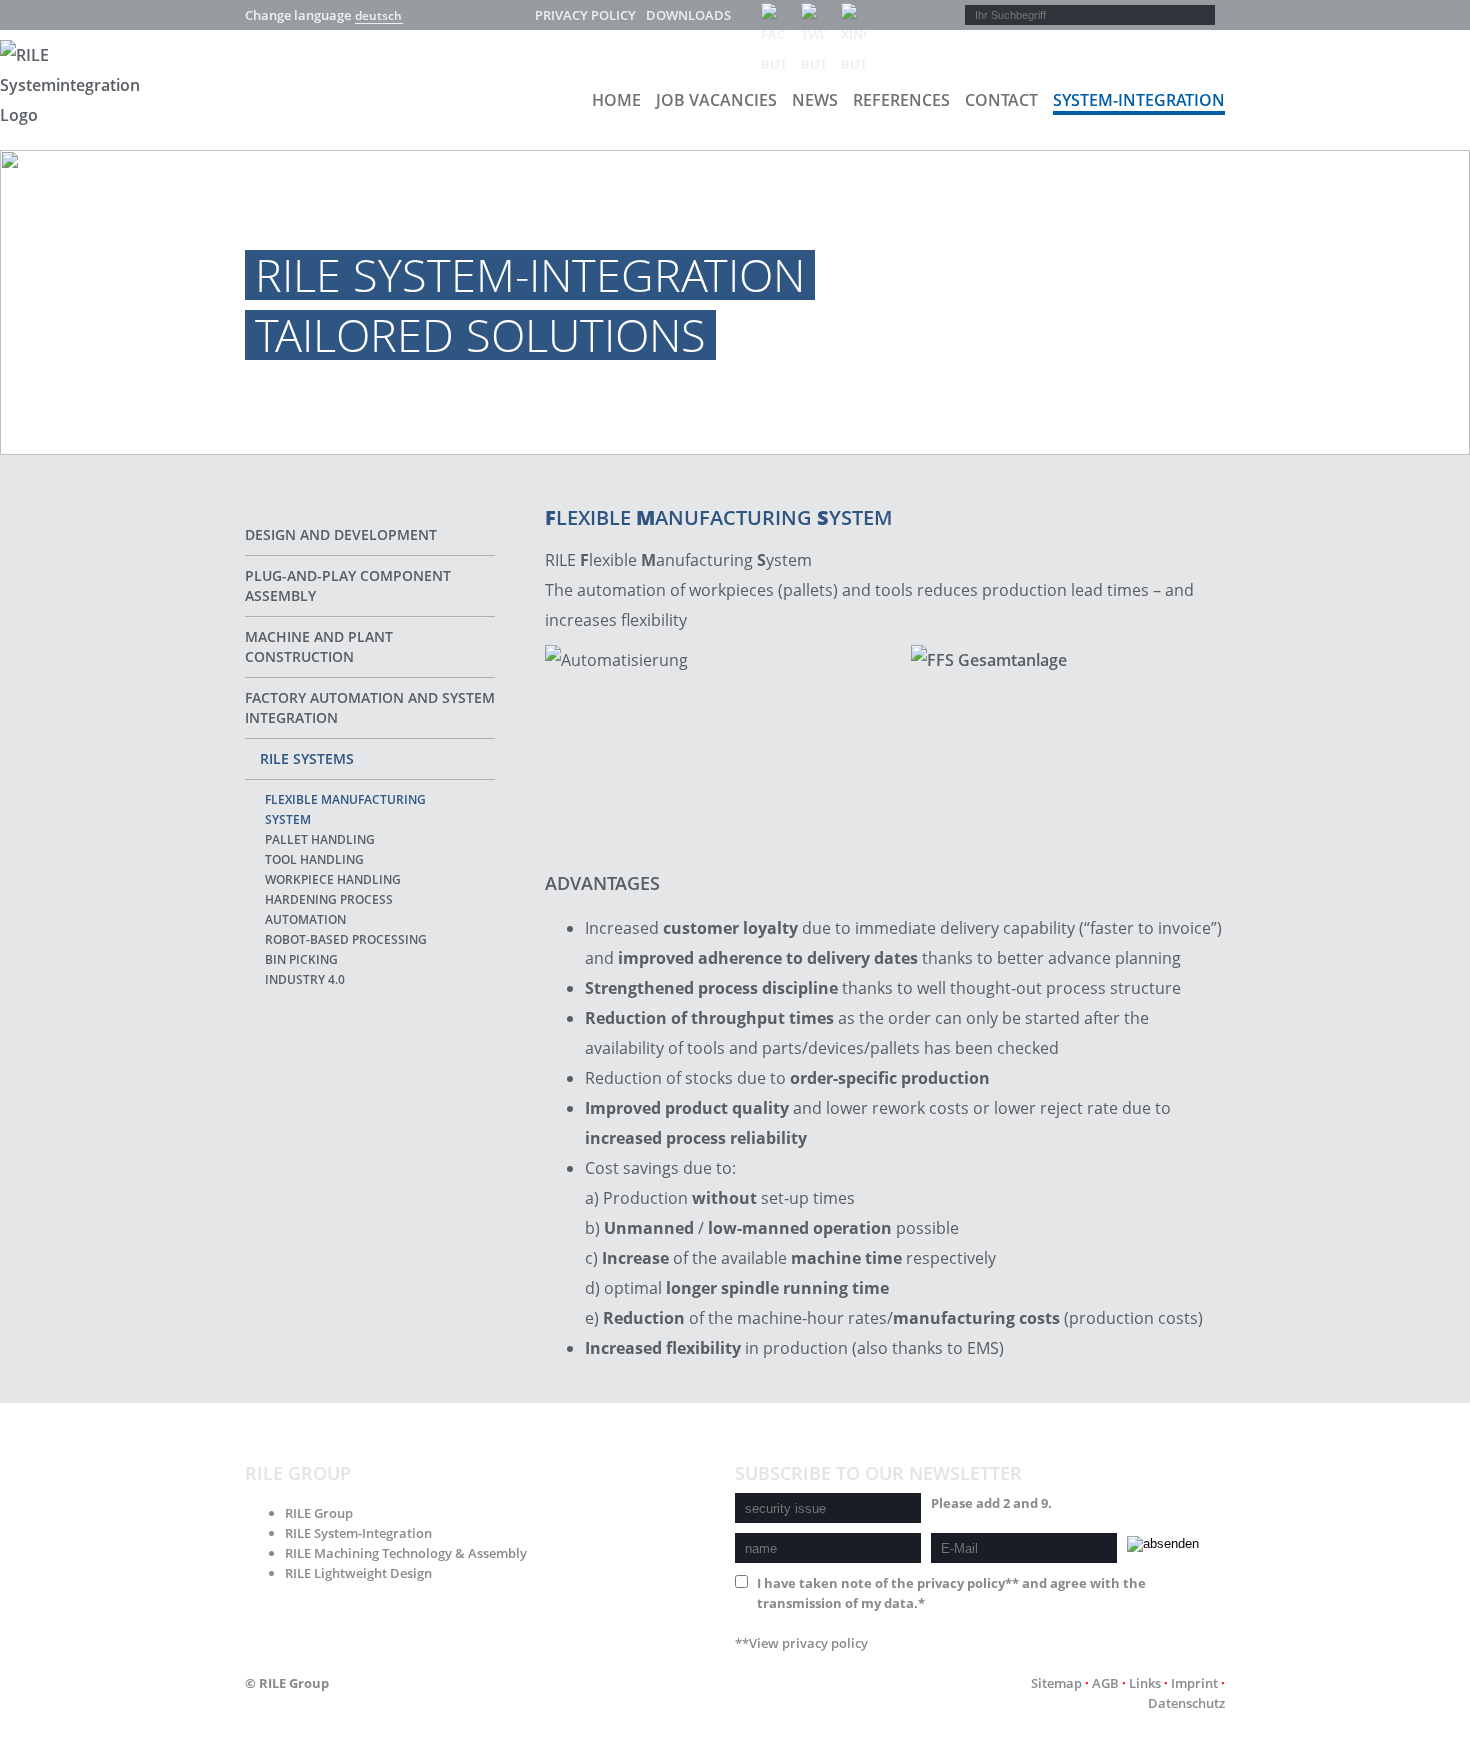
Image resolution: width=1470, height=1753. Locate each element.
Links (1145, 1683)
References (901, 100)
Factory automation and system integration (370, 707)
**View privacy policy (801, 1643)
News (815, 100)
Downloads (688, 15)
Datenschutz (1186, 1703)
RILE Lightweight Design (358, 1573)
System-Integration (1139, 100)
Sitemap (1056, 1683)
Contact (1001, 100)
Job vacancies (716, 100)
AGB (1105, 1683)
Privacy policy (585, 15)
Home (616, 100)
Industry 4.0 (305, 979)
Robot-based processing (346, 939)
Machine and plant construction (319, 646)
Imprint (1194, 1683)
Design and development (341, 534)
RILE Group (319, 1513)
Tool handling (314, 859)
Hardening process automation (329, 909)
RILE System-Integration (358, 1533)
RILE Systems (307, 758)
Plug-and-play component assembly (348, 585)
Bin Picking (301, 959)
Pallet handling (320, 839)
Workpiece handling (333, 879)
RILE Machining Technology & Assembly (406, 1553)
